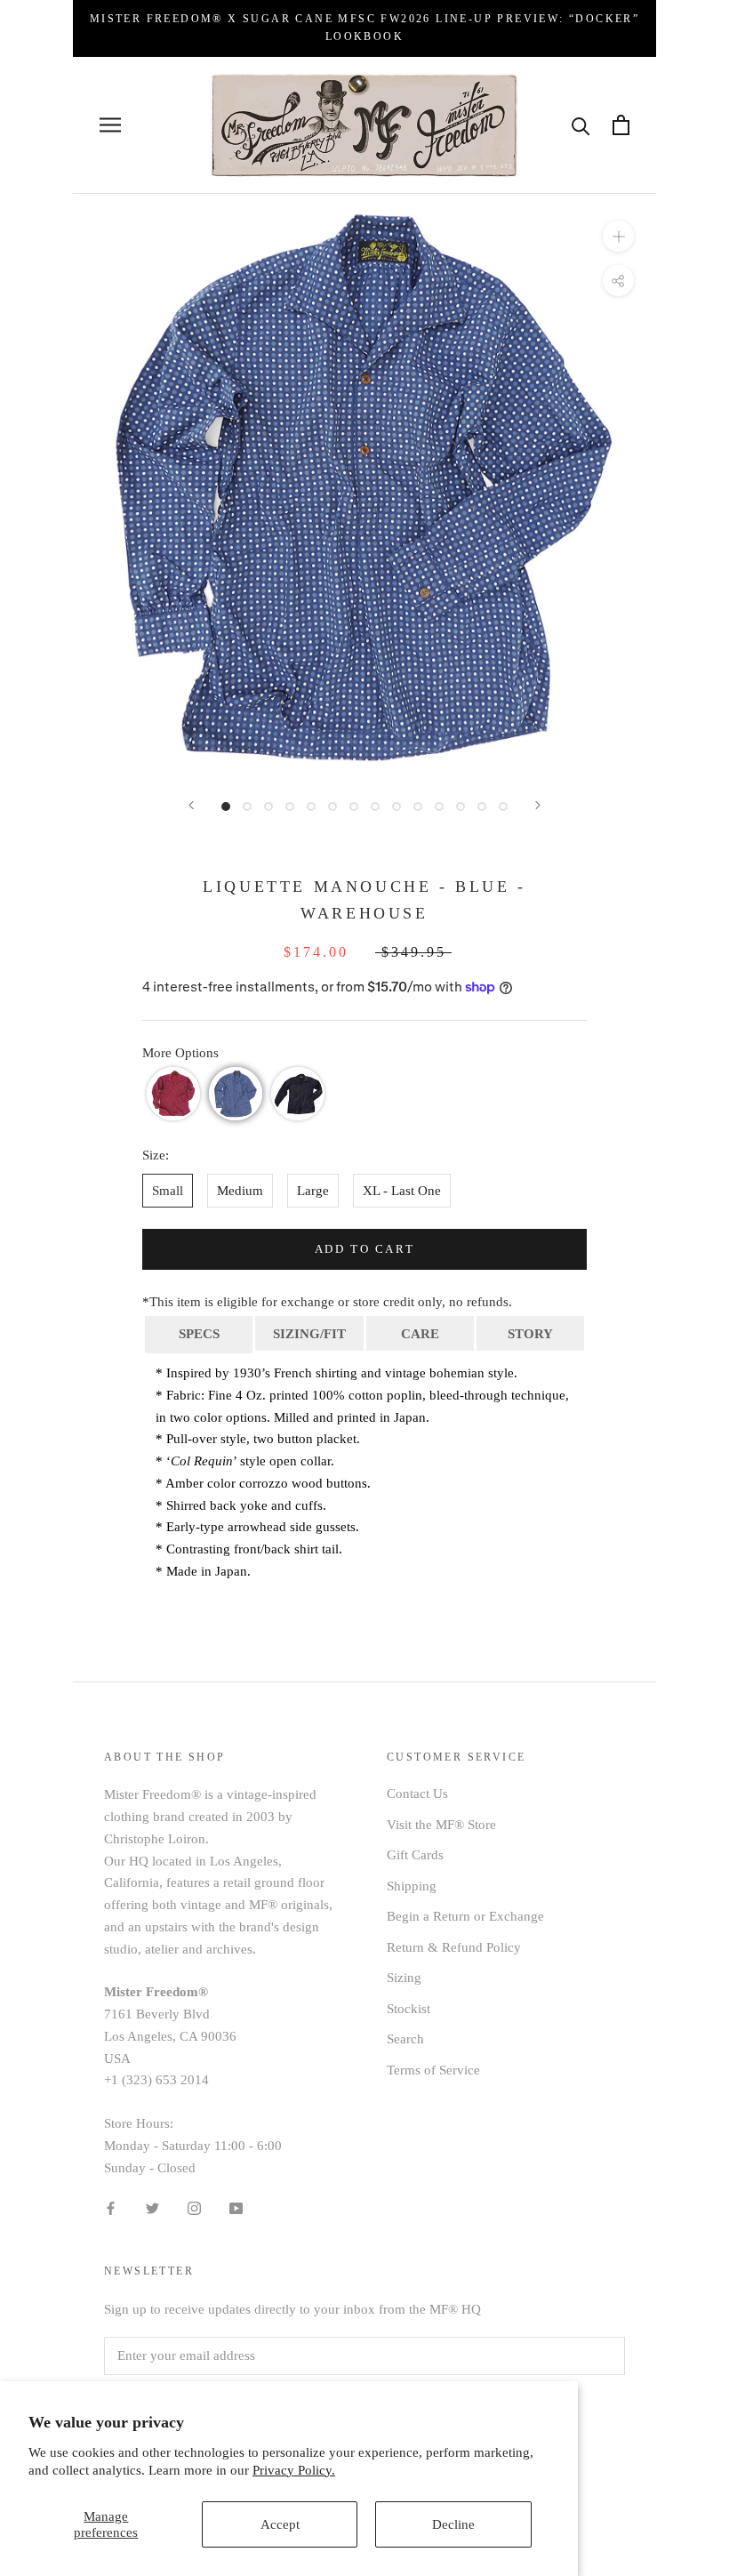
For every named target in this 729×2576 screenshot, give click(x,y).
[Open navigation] (110, 125)
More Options (180, 1053)
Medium (240, 1191)
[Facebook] (111, 2207)
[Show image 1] (226, 807)
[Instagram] (194, 2207)
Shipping (412, 1886)
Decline (453, 2524)
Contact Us (417, 1794)
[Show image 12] (461, 807)
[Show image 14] (503, 807)
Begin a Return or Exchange (465, 1916)
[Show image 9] (397, 807)
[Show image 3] (268, 807)
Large (313, 1191)
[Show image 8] (375, 807)
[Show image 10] (418, 807)
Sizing (404, 1978)
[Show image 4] (290, 807)
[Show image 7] (354, 807)
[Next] (538, 805)
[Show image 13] (482, 807)
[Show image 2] (247, 807)
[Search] (581, 125)
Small (168, 1191)
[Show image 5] (311, 807)
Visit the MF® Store (441, 1825)
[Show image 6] (332, 807)
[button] (173, 1094)
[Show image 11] (439, 807)
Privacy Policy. (294, 2470)
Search (405, 2039)
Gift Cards (415, 1855)
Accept (280, 2524)
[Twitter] (152, 2207)
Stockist (409, 2009)
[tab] (199, 1333)
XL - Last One (402, 1191)
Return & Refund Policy (454, 1947)
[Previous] (191, 805)
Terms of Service (433, 2070)
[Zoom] (618, 236)
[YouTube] (236, 2207)
